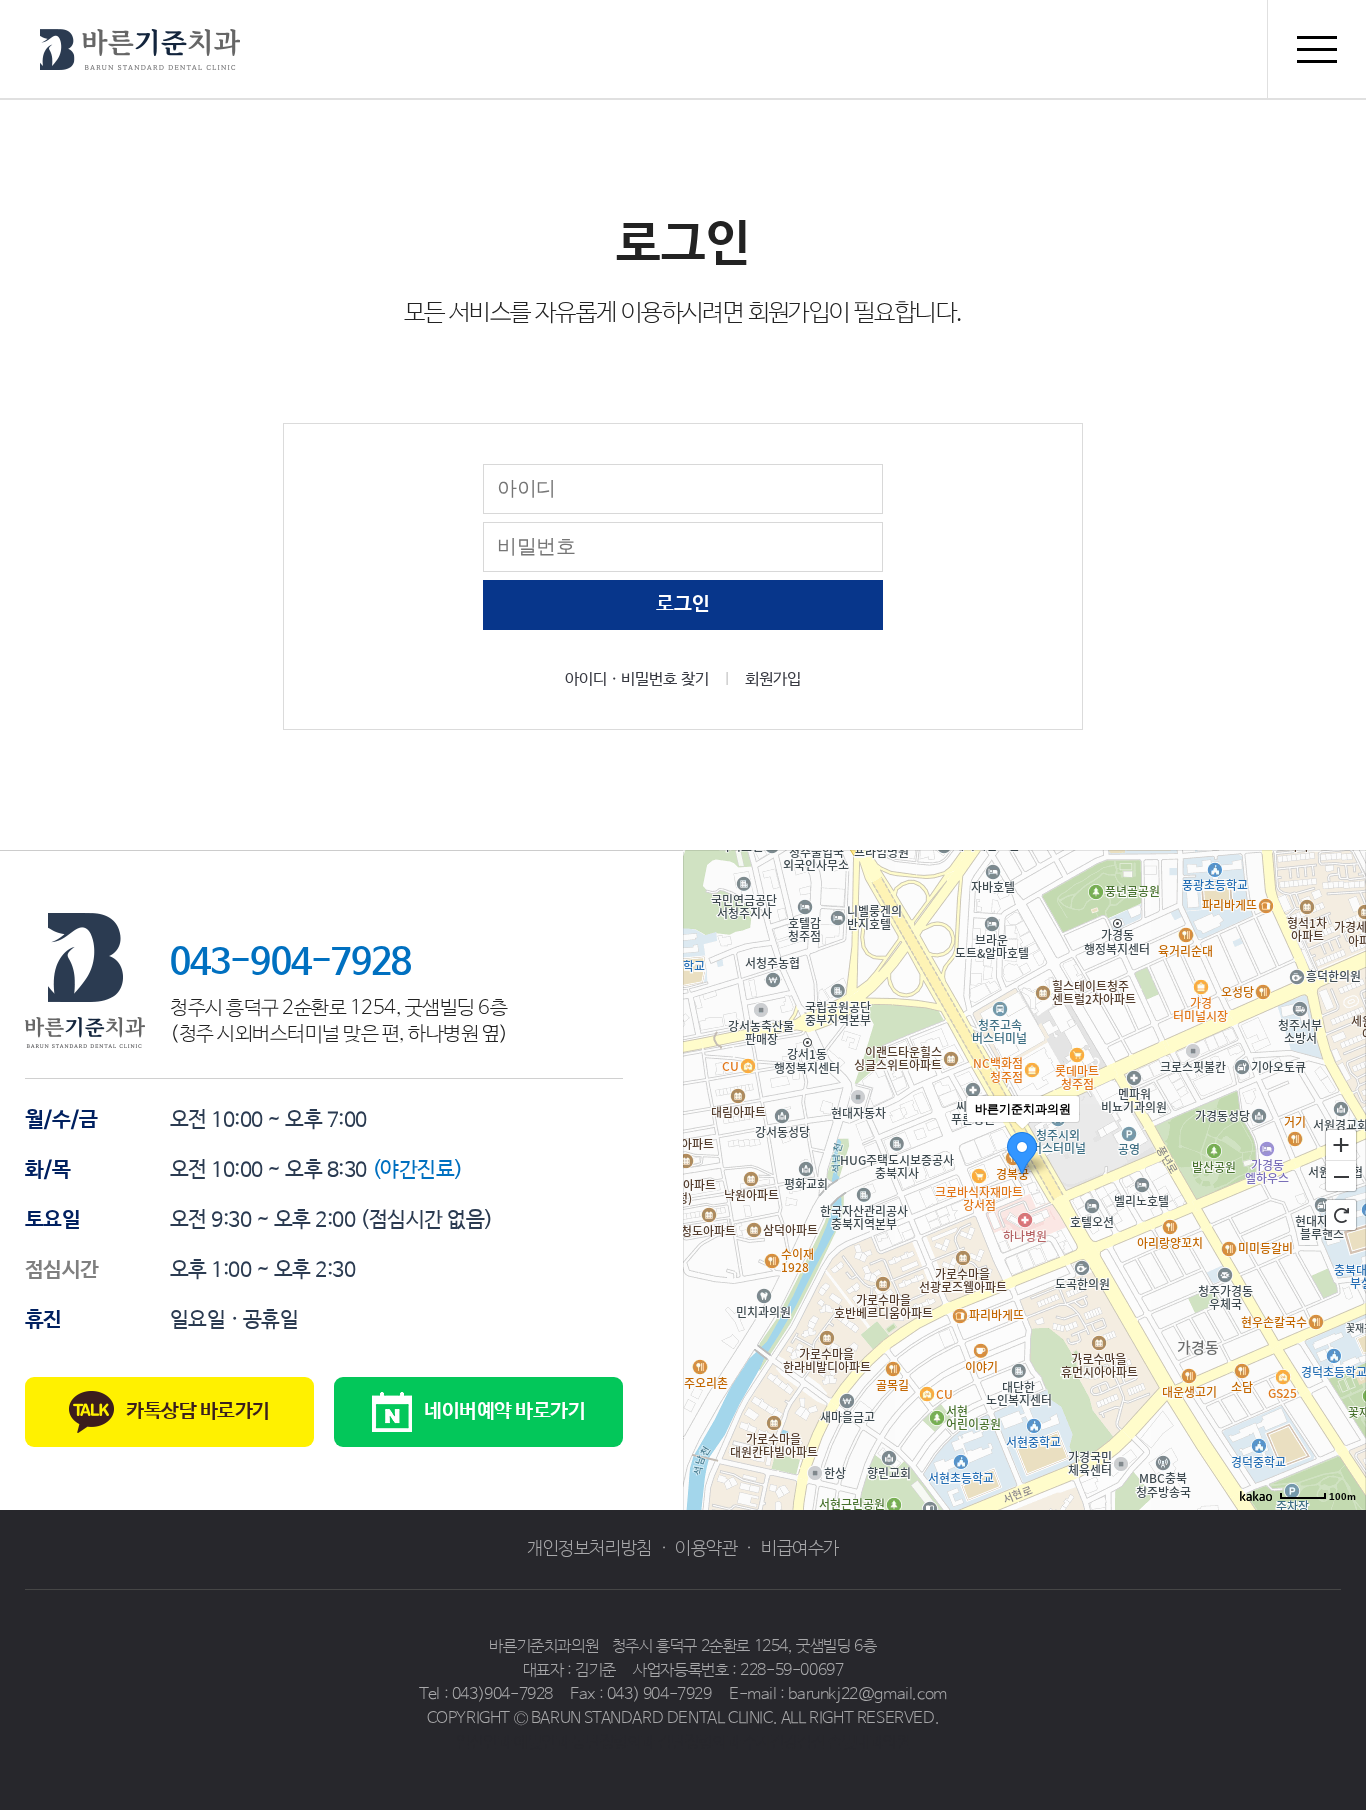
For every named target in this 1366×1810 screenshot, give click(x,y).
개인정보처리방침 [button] (589, 1549)
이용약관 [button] (706, 1549)
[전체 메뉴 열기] (1317, 49)
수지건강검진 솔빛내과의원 (826, 1742)
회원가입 (773, 679)
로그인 (683, 604)
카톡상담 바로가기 (198, 1411)
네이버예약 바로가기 (504, 1411)
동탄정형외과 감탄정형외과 (655, 1742)
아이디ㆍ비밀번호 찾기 (637, 679)
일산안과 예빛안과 (512, 1742)
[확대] (1341, 1144)
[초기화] (1341, 1215)
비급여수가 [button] (800, 1549)
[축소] (1341, 1177)
